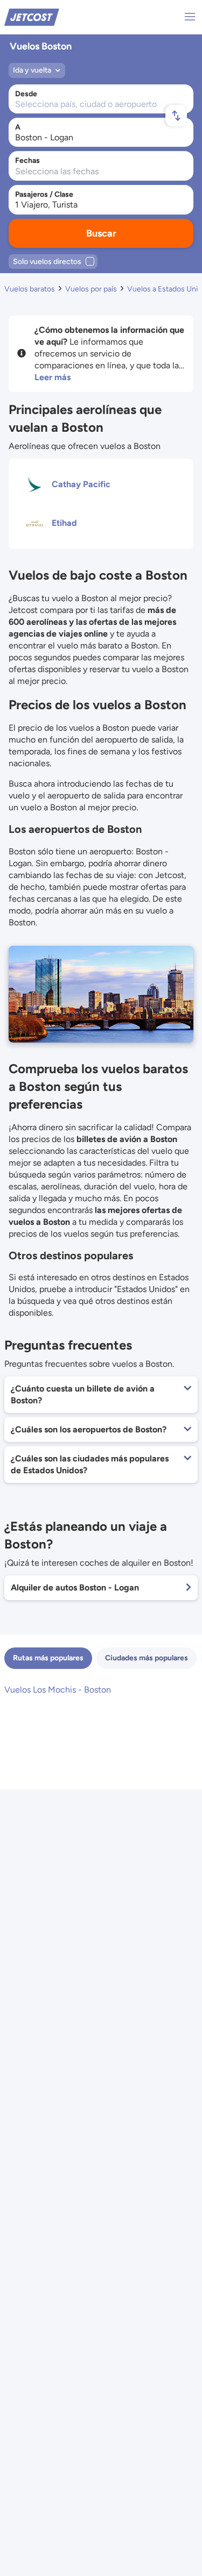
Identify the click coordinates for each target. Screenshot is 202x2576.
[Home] (32, 16)
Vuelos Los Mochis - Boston (58, 1690)
